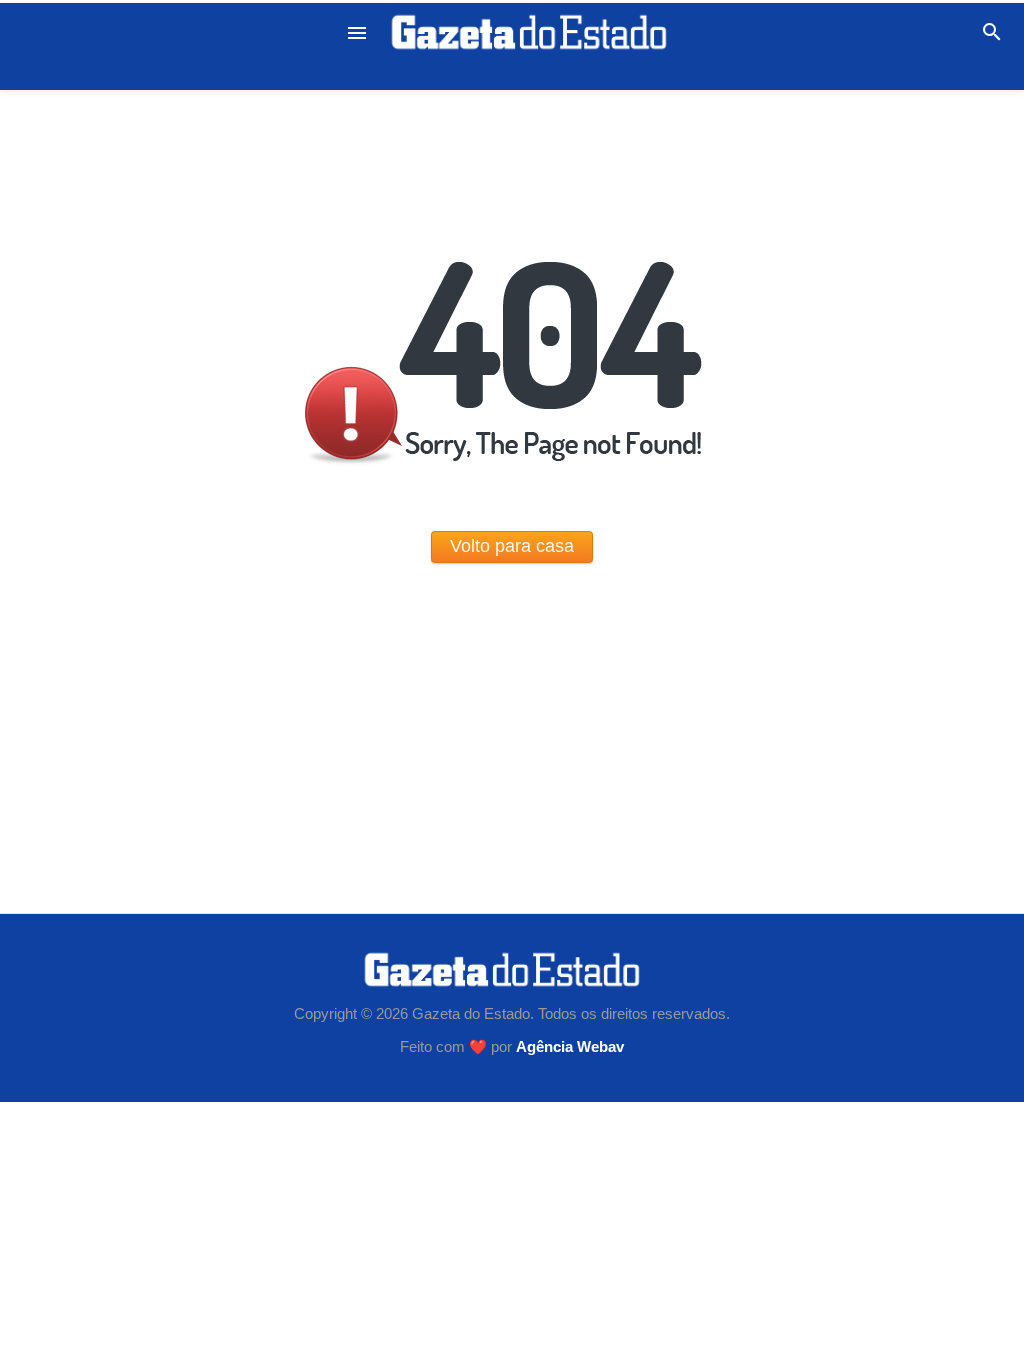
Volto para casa (512, 546)
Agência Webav (570, 1047)
